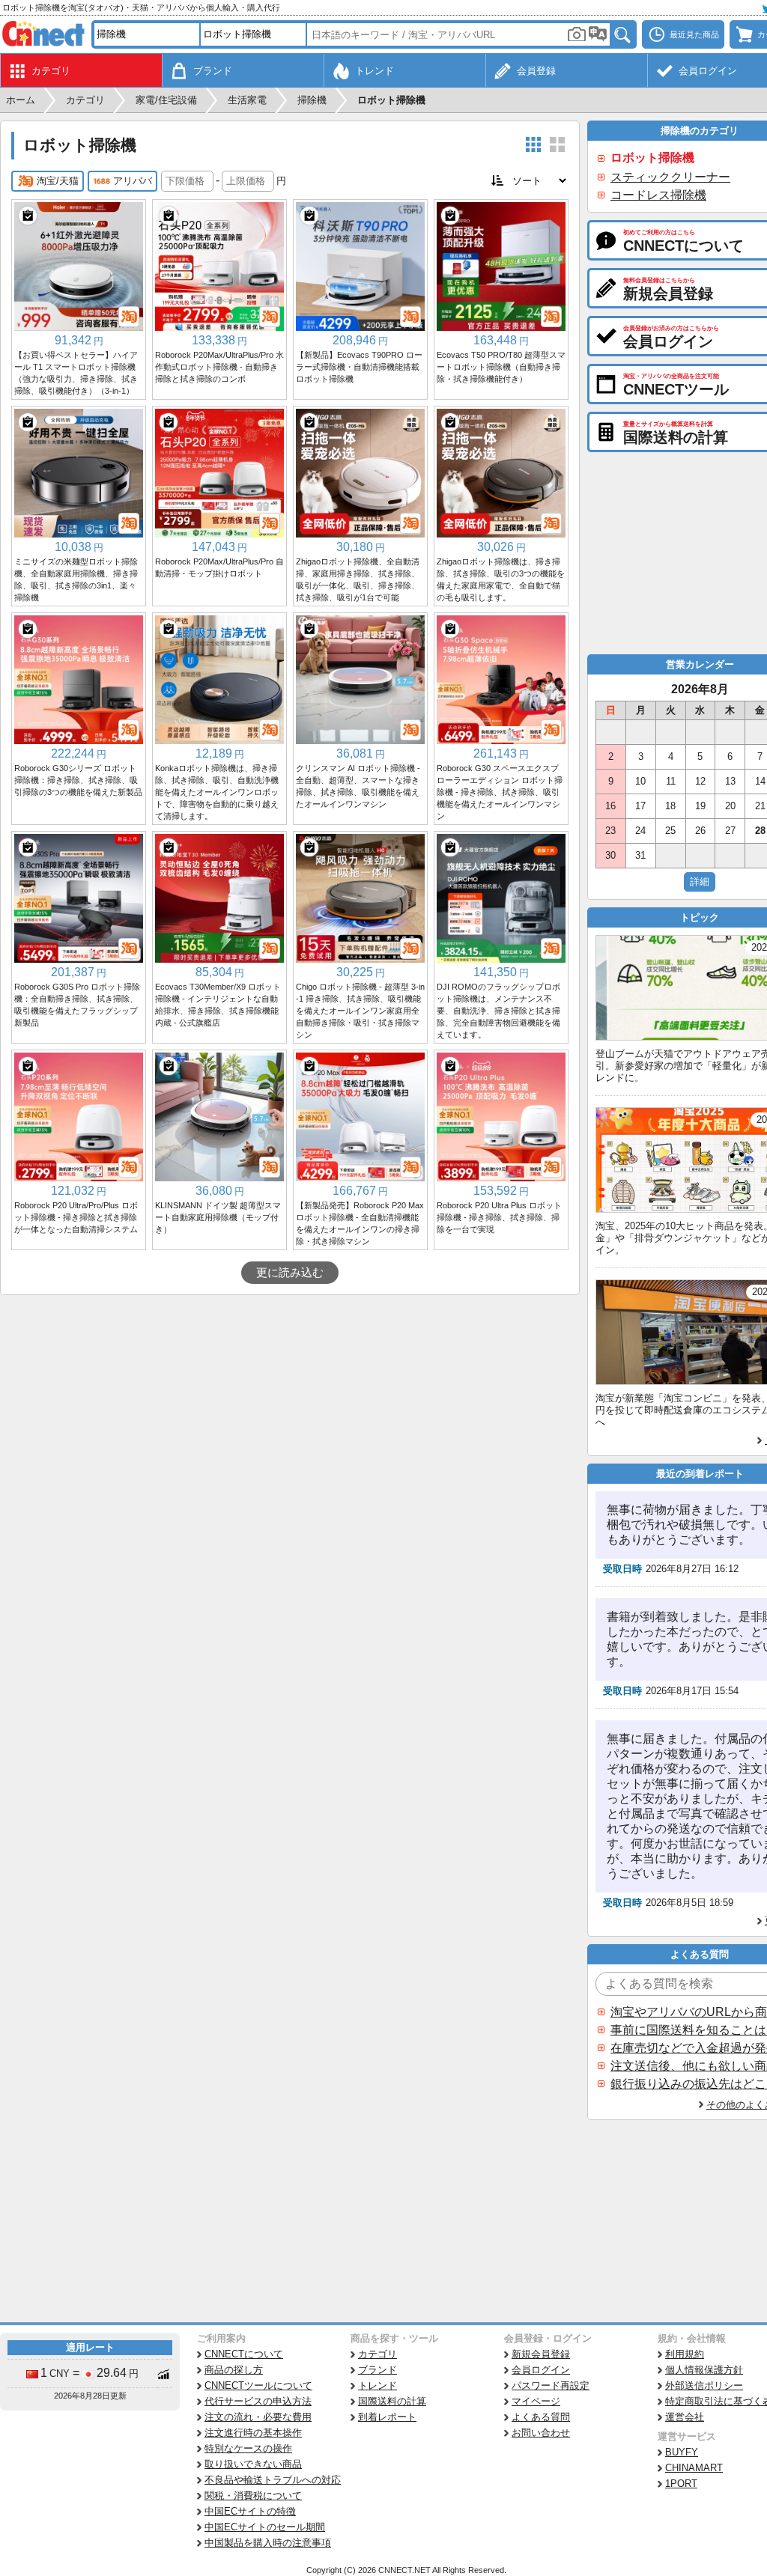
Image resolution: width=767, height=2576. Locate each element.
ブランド (378, 2370)
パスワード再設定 (551, 2385)
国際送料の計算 (392, 2401)
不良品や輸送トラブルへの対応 (273, 2480)
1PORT (681, 2484)
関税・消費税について (253, 2496)
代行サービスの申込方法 (258, 2401)
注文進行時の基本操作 (253, 2433)
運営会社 (685, 2417)
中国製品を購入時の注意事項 (268, 2543)
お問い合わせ (541, 2433)
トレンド (378, 2385)
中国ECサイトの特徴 (250, 2511)
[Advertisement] (290, 1407)
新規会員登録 (541, 2354)
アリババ (133, 181)
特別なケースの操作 (248, 2448)
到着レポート (387, 2417)
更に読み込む (290, 1273)
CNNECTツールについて (258, 2385)
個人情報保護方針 (704, 2370)
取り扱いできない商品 (253, 2464)
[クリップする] (28, 216)
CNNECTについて (244, 2354)
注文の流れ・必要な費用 (258, 2417)
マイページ (536, 2401)
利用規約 (685, 2354)
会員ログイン (541, 2370)
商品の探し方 (234, 2370)
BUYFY (682, 2452)
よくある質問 (541, 2417)
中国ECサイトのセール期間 (265, 2527)
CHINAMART (694, 2468)
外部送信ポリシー (704, 2385)
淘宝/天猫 (58, 181)
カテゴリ (378, 2354)
